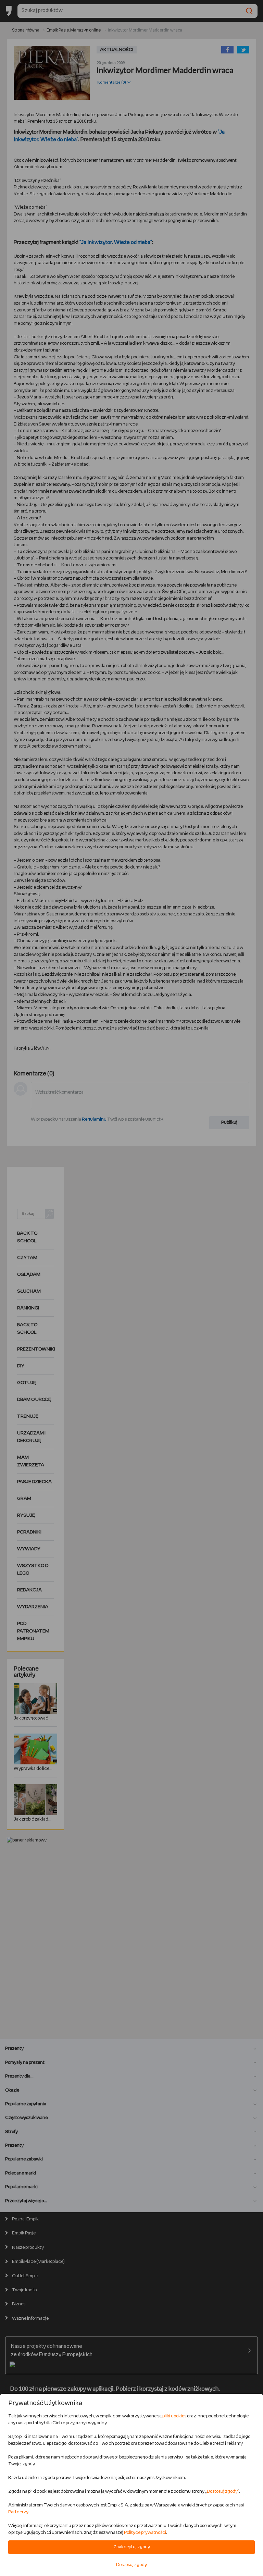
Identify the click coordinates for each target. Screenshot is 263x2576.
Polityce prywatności (145, 2533)
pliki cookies (174, 2416)
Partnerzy (18, 2512)
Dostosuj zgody (222, 2492)
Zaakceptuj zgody (132, 2547)
